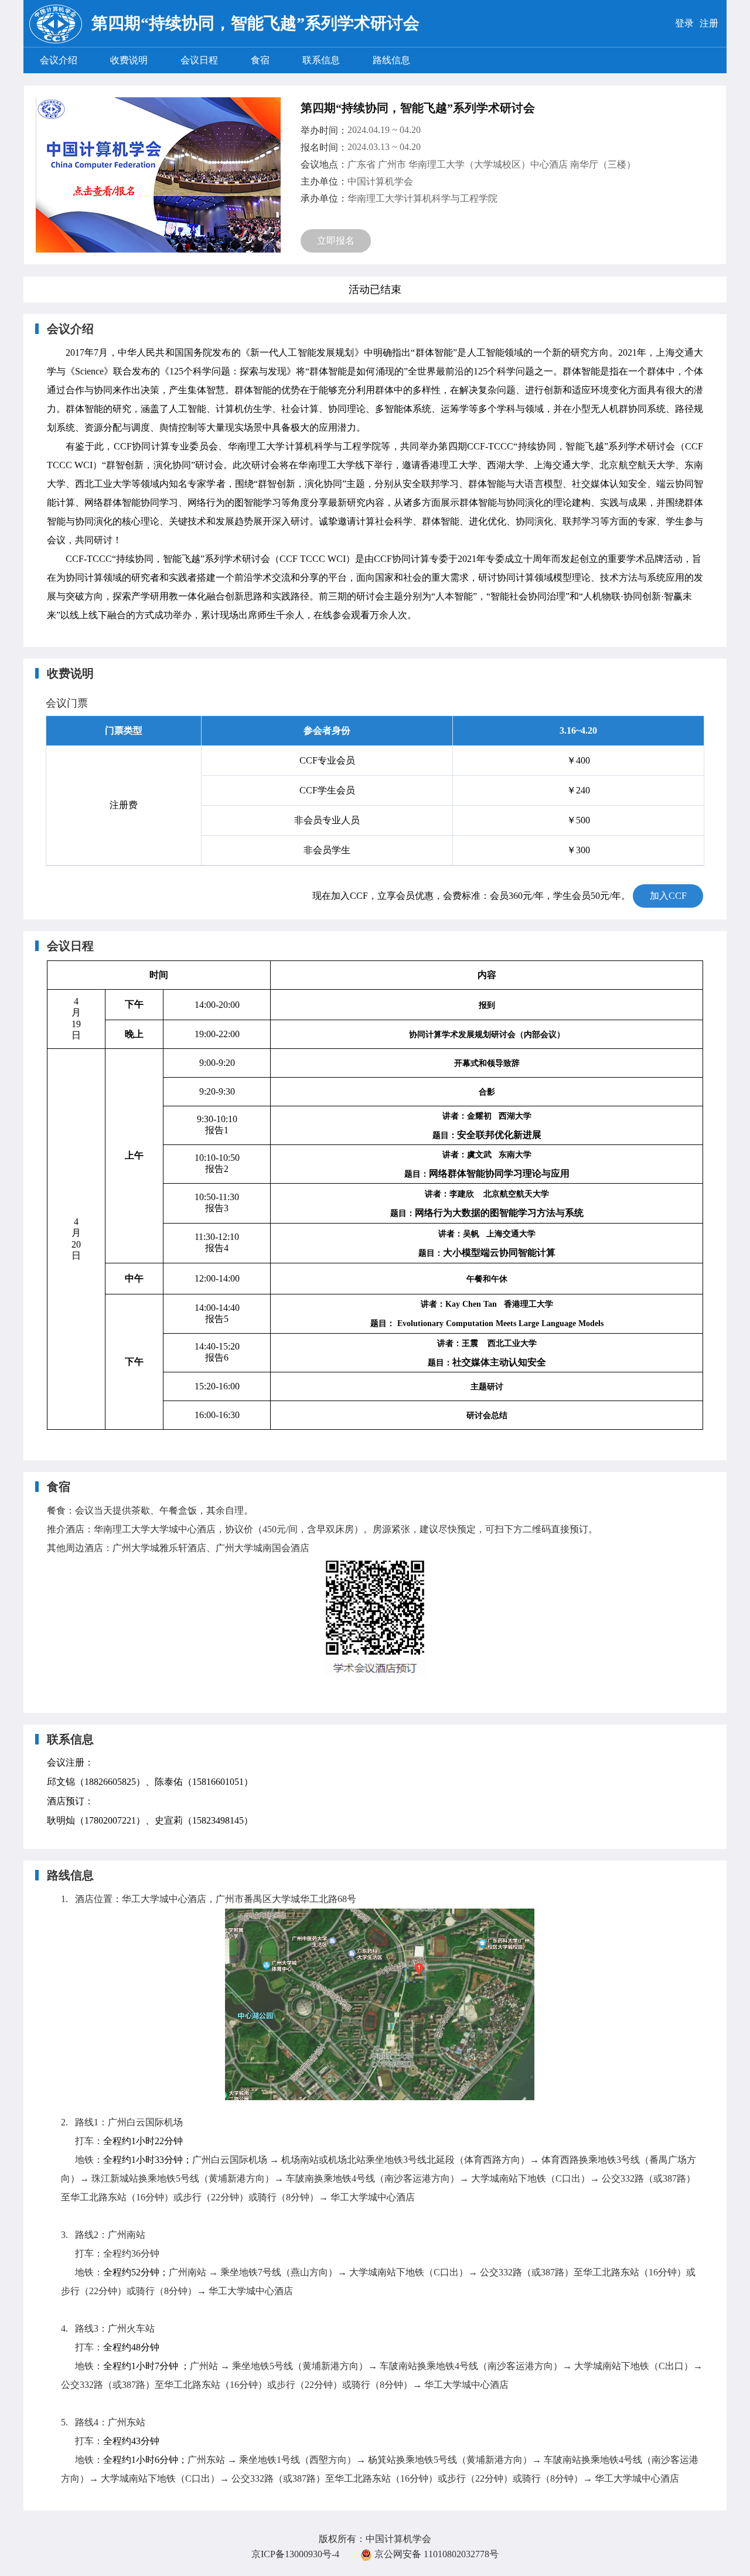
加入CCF (668, 896)
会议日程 (199, 60)
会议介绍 (59, 60)
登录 (684, 23)
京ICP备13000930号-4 (295, 2554)
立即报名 (336, 241)
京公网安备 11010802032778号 (435, 2554)
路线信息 (391, 60)
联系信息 (321, 60)
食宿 (260, 60)
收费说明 (129, 60)
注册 (709, 23)
